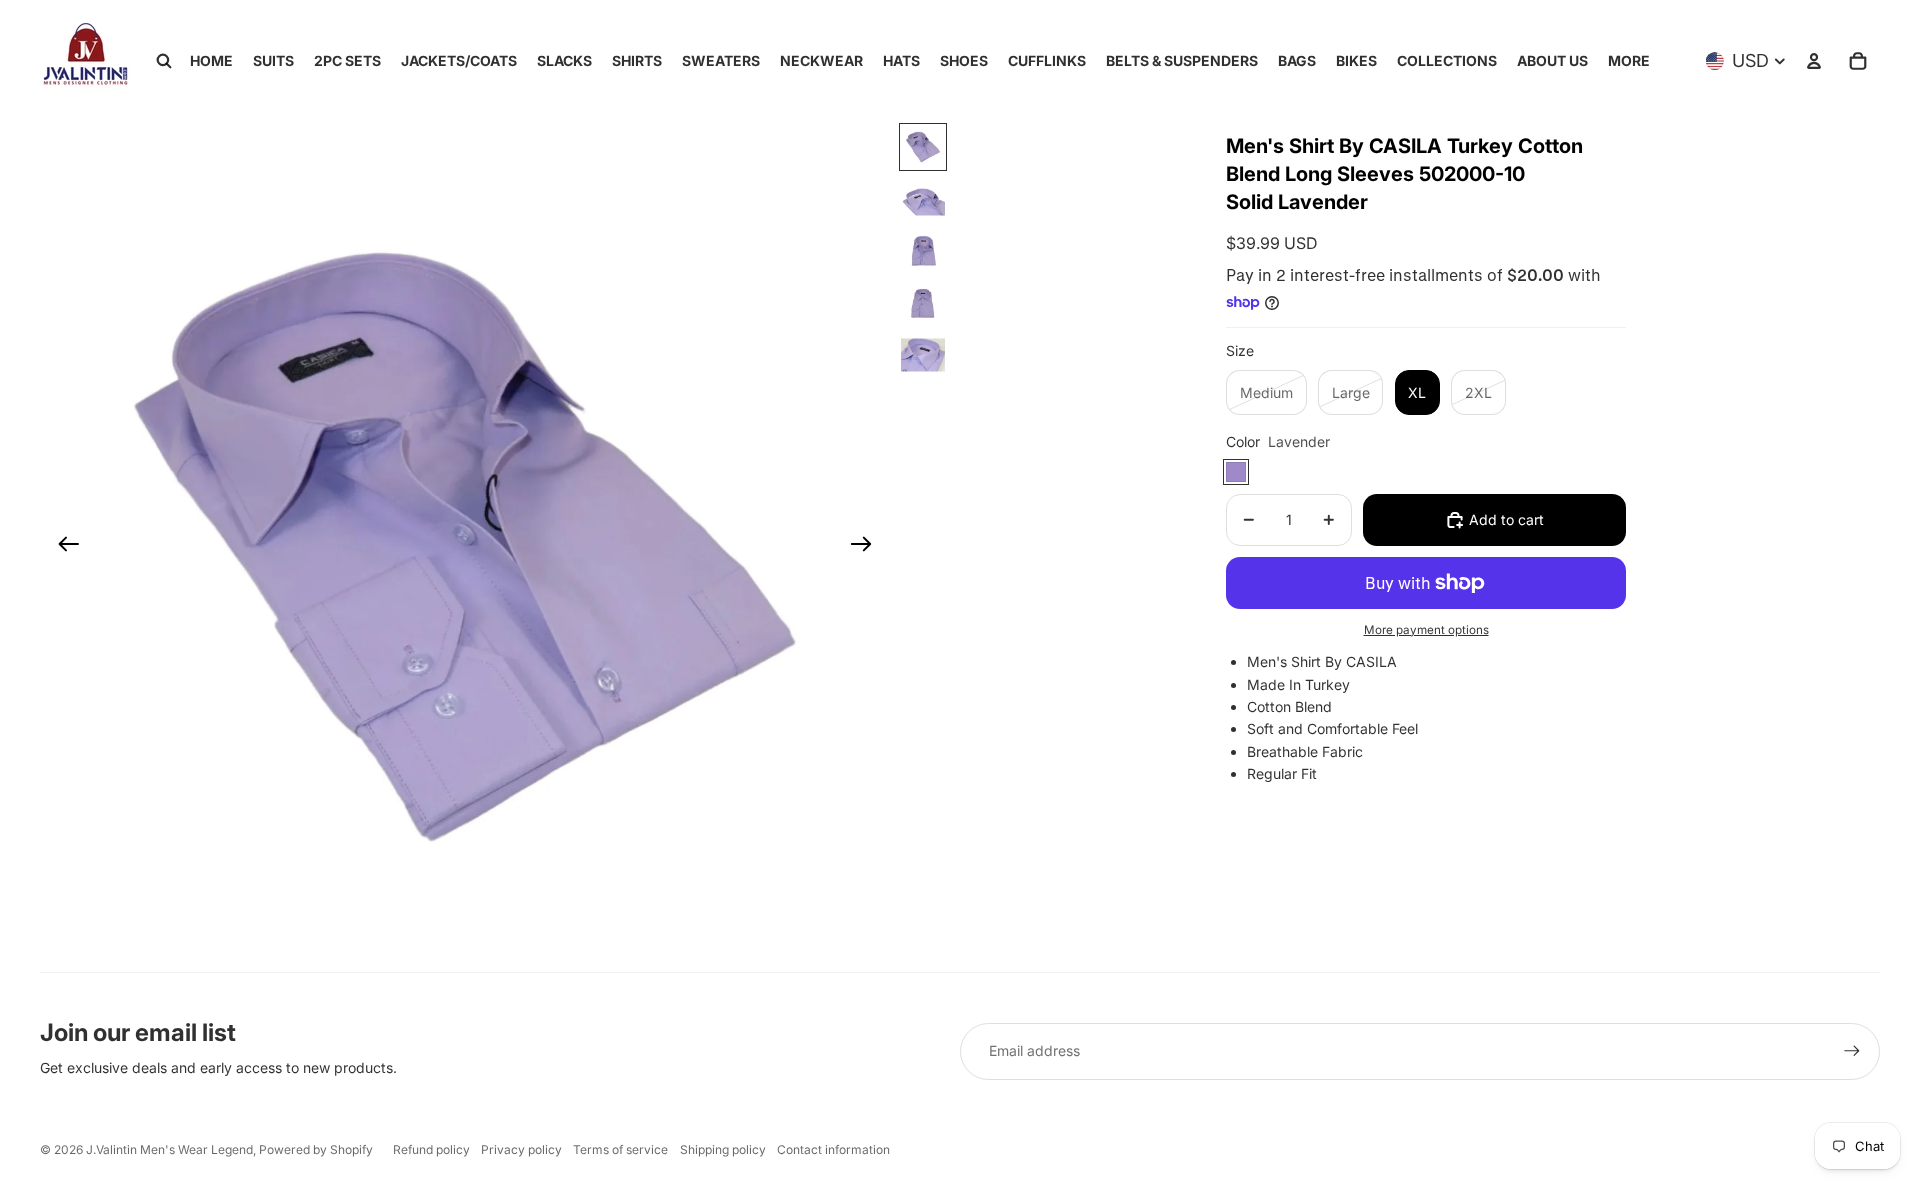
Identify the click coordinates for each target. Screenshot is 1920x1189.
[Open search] (164, 61)
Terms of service (620, 1149)
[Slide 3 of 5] (923, 251)
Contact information (833, 1149)
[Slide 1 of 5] (923, 147)
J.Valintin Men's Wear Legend (169, 1149)
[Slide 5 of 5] (923, 355)
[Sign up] (1852, 1051)
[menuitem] (1629, 61)
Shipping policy (723, 1149)
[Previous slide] (62, 547)
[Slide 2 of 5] (923, 199)
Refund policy (431, 1149)
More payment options (1426, 630)
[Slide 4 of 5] (923, 303)
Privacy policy (521, 1149)
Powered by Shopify (316, 1149)
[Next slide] (867, 547)
